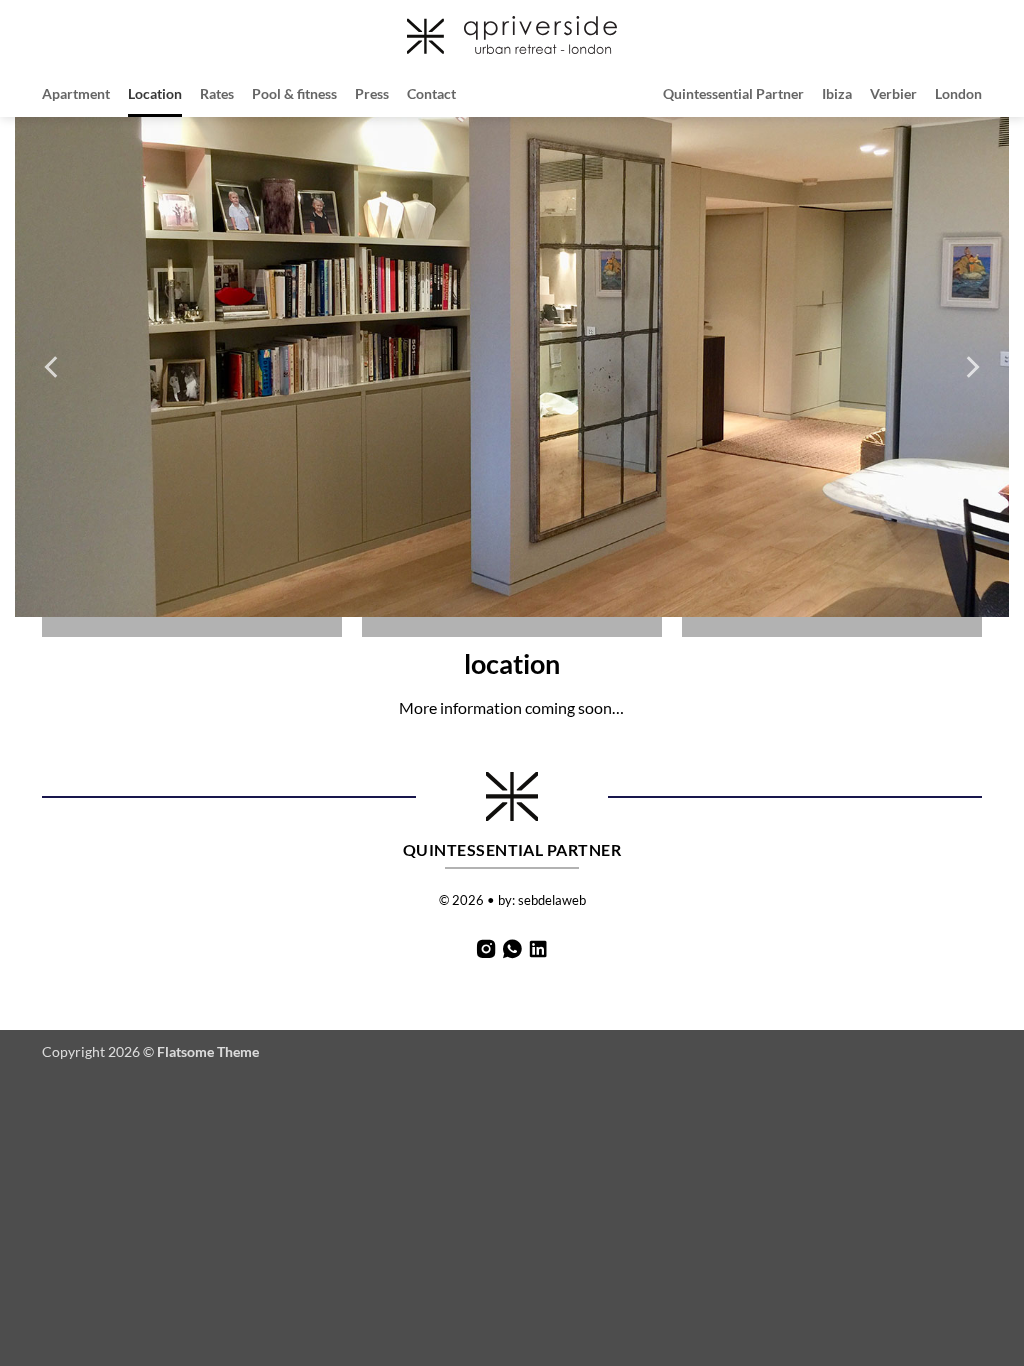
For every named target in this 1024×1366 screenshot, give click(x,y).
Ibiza (837, 93)
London (958, 93)
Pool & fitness (294, 93)
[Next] (971, 367)
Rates (217, 93)
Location (155, 93)
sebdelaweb (552, 900)
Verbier (893, 93)
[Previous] (53, 367)
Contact (431, 93)
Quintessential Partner (733, 93)
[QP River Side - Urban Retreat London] (512, 34)
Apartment (76, 93)
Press (372, 93)
